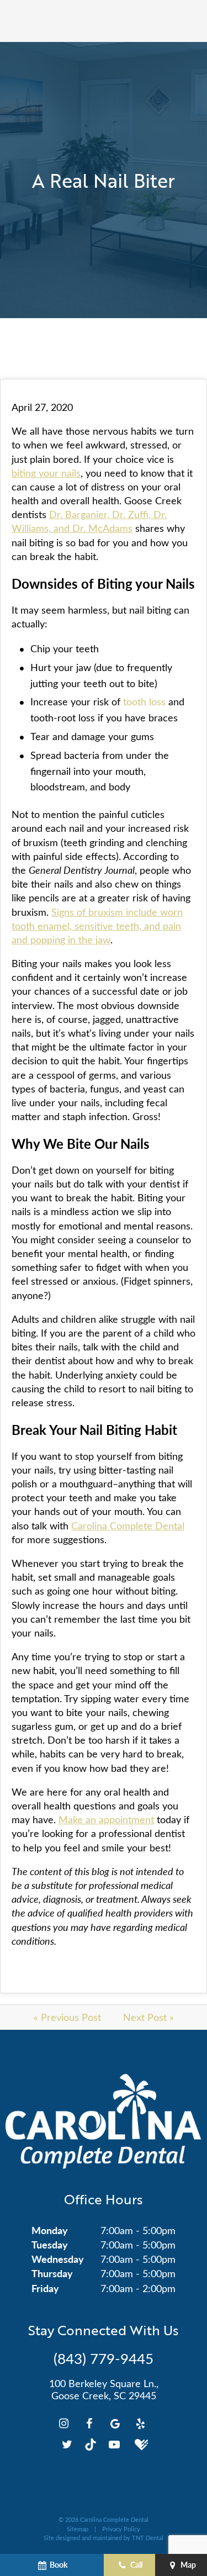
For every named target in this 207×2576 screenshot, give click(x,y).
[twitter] (67, 2444)
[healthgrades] (140, 2444)
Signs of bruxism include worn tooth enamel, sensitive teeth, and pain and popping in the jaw (97, 926)
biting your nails (46, 473)
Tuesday (50, 2244)
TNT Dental (148, 2538)
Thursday (52, 2273)
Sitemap (78, 2529)
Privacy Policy (121, 2529)
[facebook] (89, 2423)
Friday (45, 2288)
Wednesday (58, 2259)
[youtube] (114, 2444)
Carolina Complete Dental (128, 1525)
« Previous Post (67, 2017)
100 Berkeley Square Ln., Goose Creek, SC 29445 (104, 2390)
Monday (50, 2230)
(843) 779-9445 (104, 2358)
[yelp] (140, 2423)
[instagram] (64, 2423)
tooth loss (144, 701)
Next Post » (148, 2017)
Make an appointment (106, 1819)
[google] (115, 2423)
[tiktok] (91, 2444)
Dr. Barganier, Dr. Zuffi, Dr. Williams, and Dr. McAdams (89, 521)
